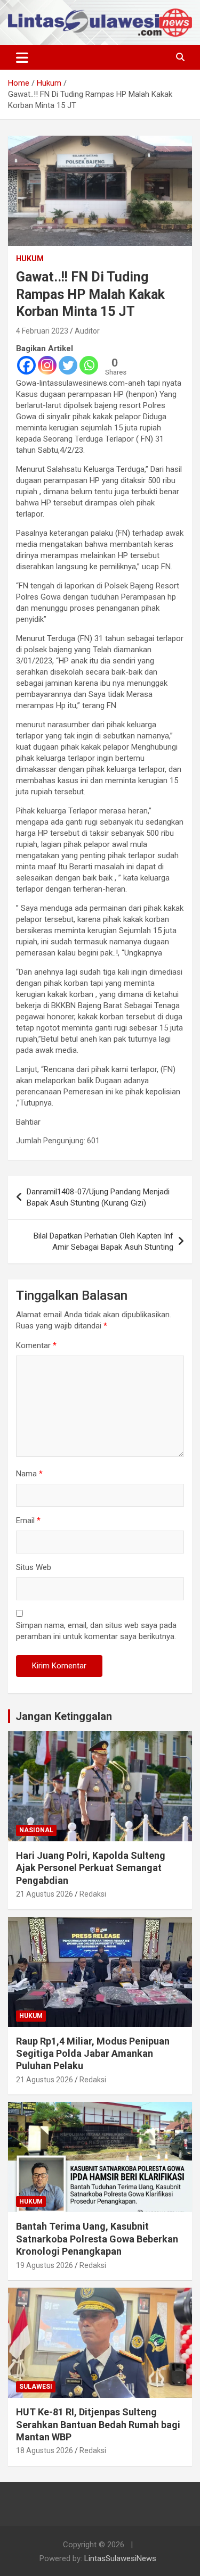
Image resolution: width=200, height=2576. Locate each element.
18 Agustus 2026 (45, 2450)
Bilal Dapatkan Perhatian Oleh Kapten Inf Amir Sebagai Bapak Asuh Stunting (103, 1241)
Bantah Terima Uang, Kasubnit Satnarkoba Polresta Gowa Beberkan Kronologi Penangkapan (97, 2239)
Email (28, 1520)
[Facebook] (26, 365)
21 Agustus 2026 (45, 1894)
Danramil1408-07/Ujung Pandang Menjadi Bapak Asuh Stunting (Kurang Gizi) (98, 1197)
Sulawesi (36, 2387)
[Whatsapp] (89, 365)
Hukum (30, 259)
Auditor (87, 331)
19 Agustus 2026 (45, 2265)
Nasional (36, 1830)
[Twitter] (68, 365)
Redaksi (93, 1894)
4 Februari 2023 (42, 331)
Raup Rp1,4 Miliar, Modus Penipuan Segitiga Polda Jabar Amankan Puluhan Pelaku (93, 2054)
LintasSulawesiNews (120, 2558)
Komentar (36, 1345)
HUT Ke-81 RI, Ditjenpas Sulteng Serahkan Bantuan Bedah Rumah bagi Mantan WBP (98, 2424)
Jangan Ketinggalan (64, 1716)
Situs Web (34, 1567)
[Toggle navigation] (22, 57)
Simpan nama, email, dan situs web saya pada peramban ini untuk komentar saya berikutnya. (96, 1631)
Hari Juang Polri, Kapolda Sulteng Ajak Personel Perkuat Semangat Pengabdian (91, 1868)
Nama (29, 1474)
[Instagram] (47, 365)
